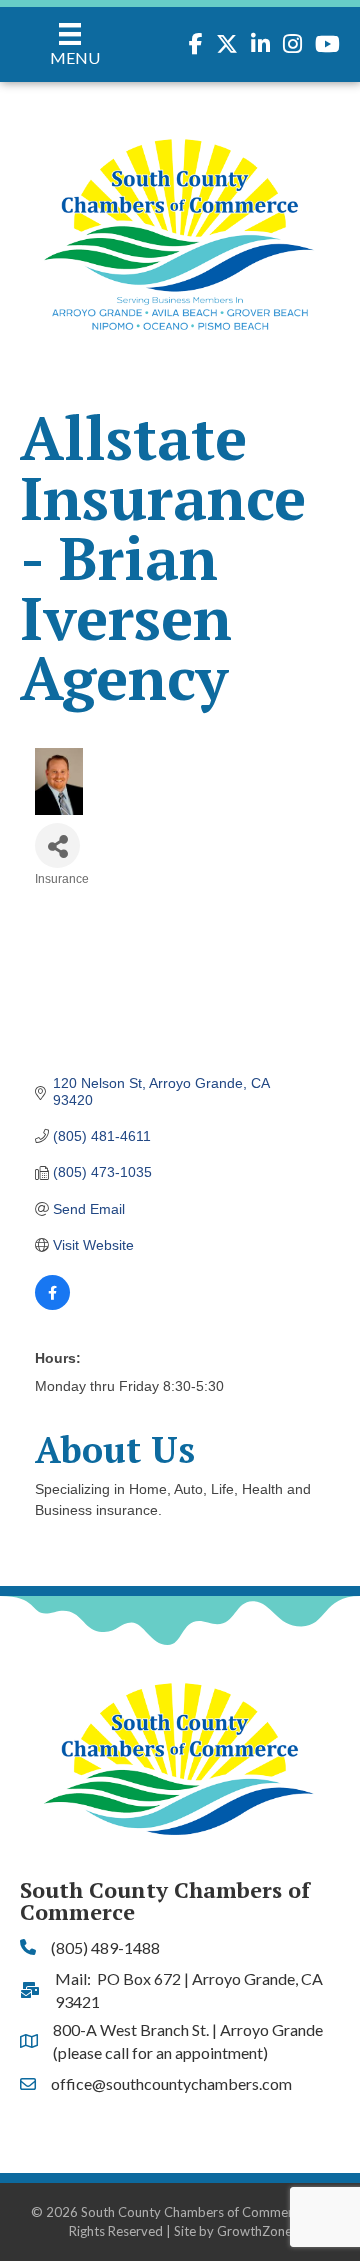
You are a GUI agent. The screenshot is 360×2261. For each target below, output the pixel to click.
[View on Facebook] (52, 1305)
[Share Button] (57, 845)
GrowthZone (254, 2231)
